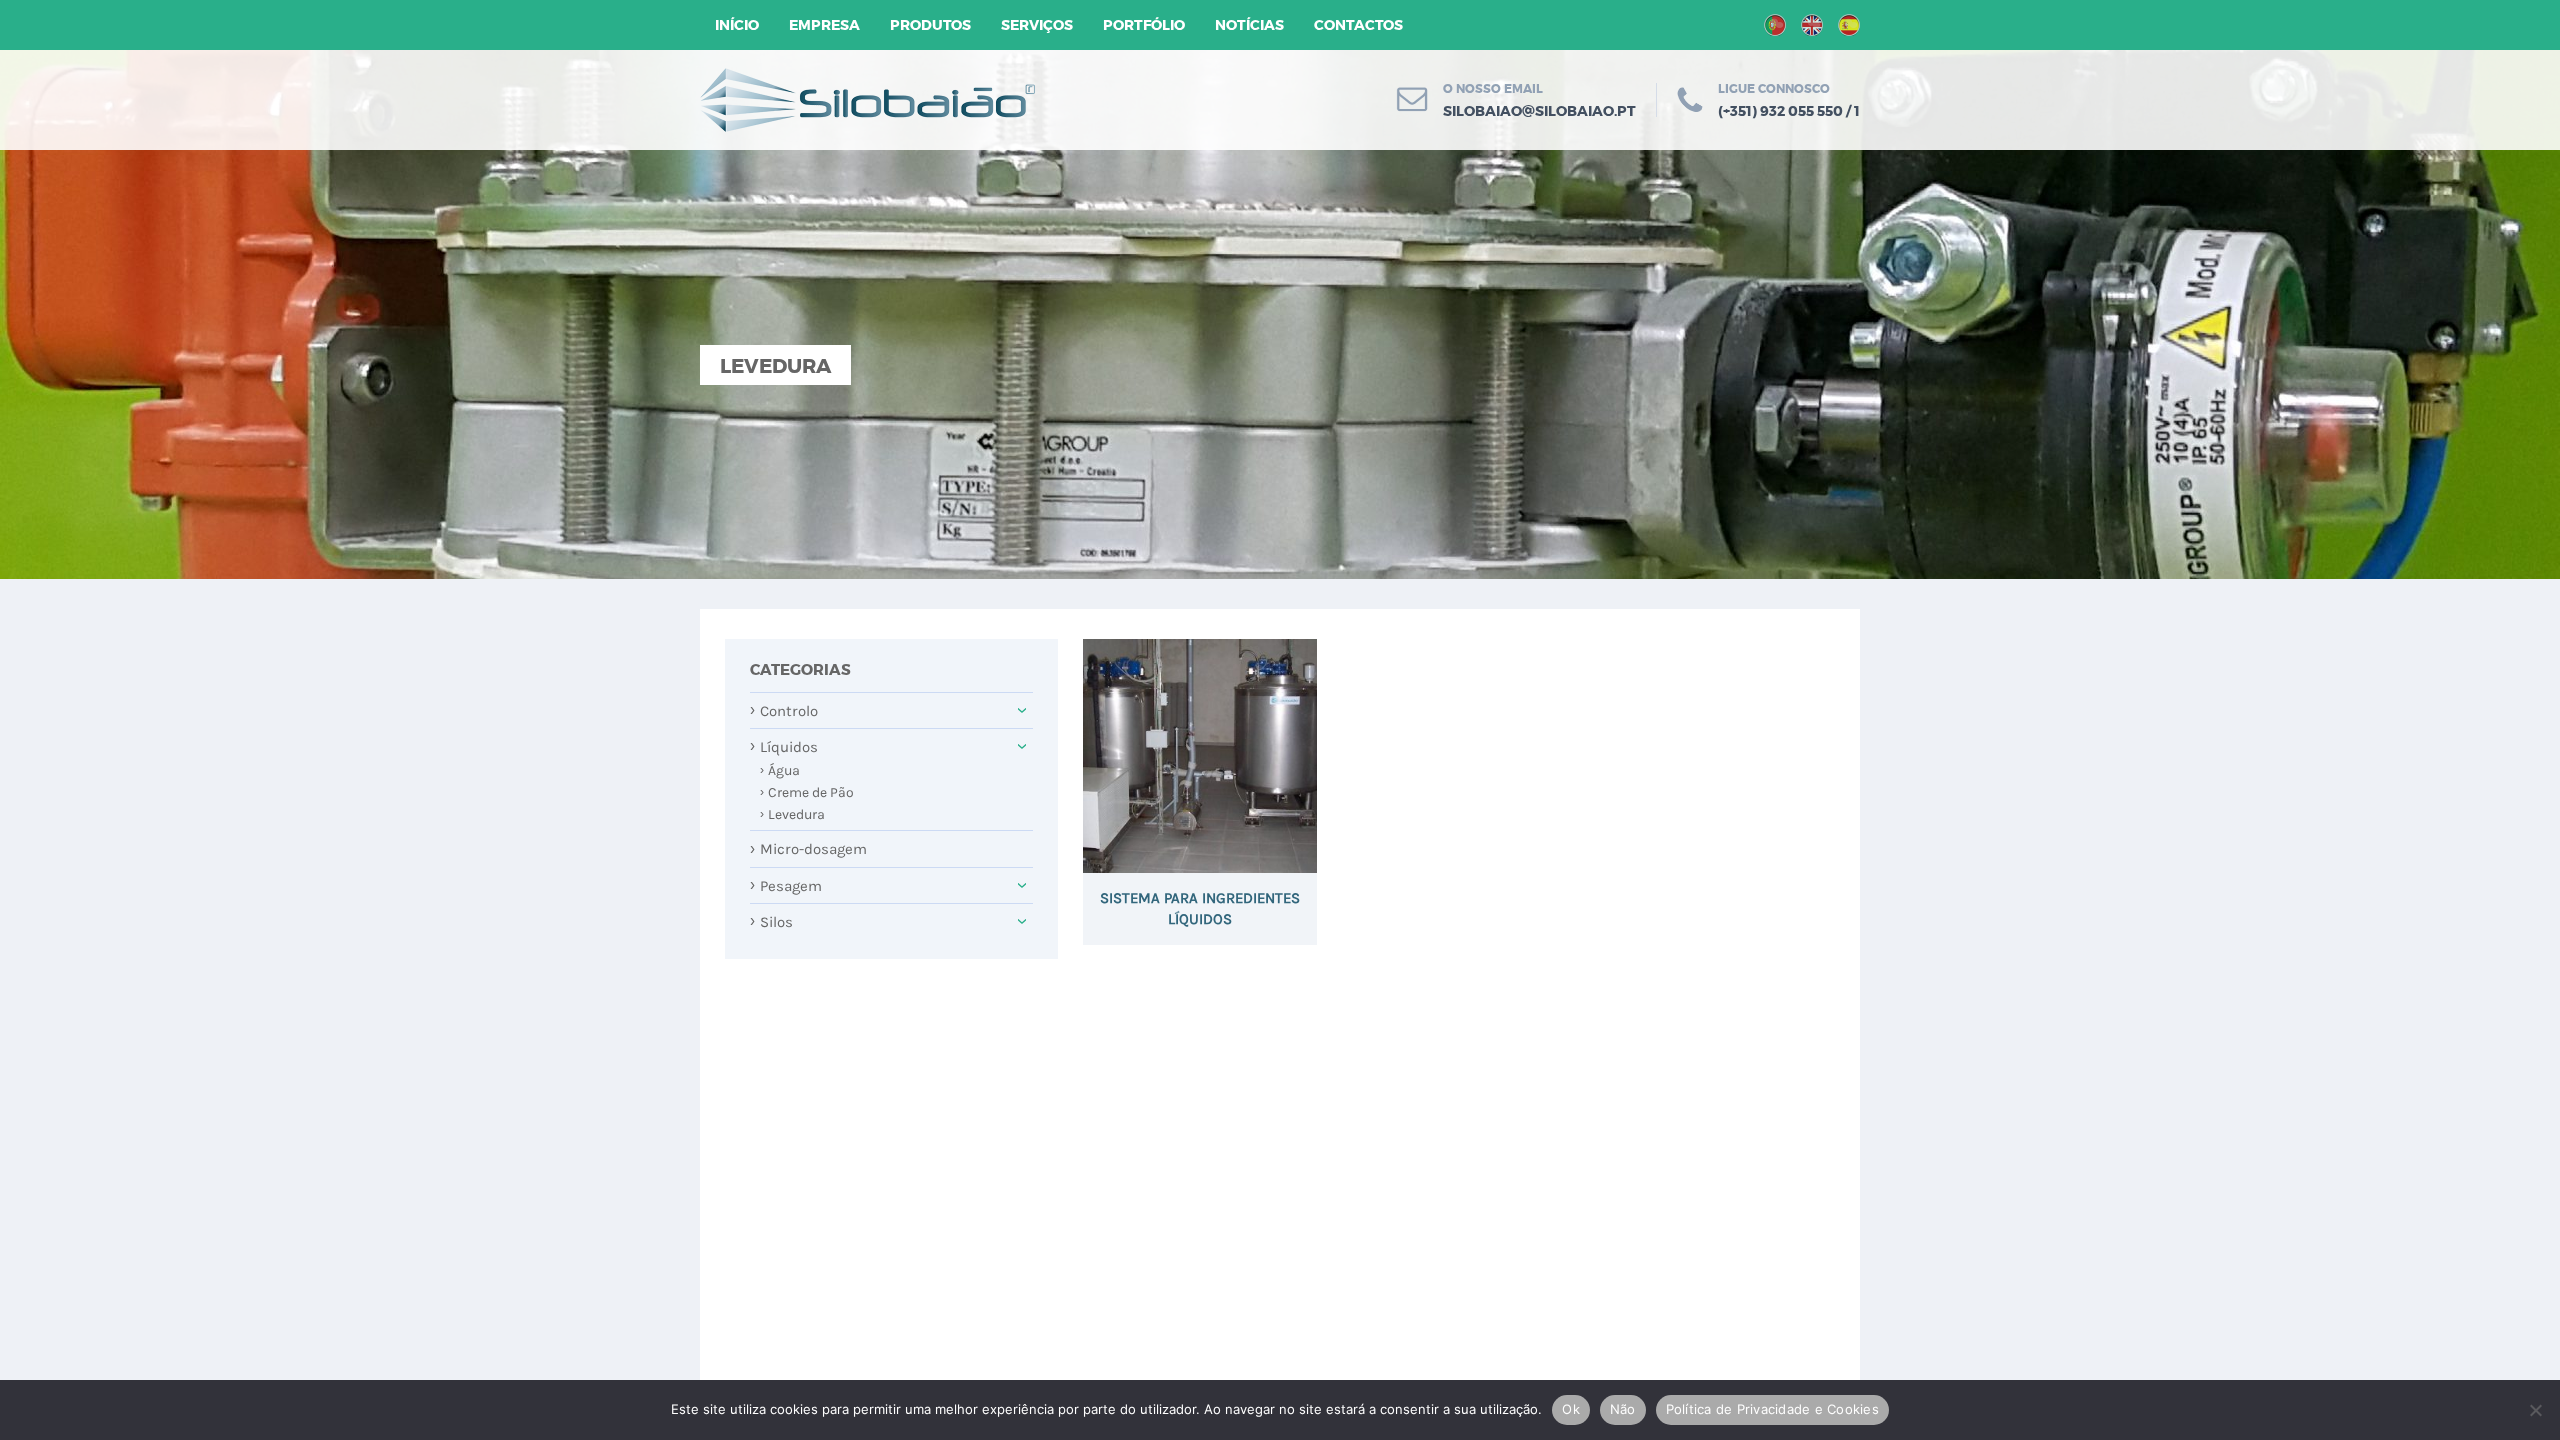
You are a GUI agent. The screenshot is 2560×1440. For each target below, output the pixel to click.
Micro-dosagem (808, 849)
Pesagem (786, 885)
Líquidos (784, 746)
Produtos (930, 25)
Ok (1571, 1409)
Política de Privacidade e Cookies (1772, 1409)
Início (737, 25)
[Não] (2535, 1410)
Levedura (792, 814)
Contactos (1358, 25)
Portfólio (1144, 25)
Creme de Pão (807, 792)
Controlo (784, 710)
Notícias (1249, 25)
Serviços (1037, 25)
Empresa (824, 25)
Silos (771, 921)
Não (1623, 1409)
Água (780, 770)
